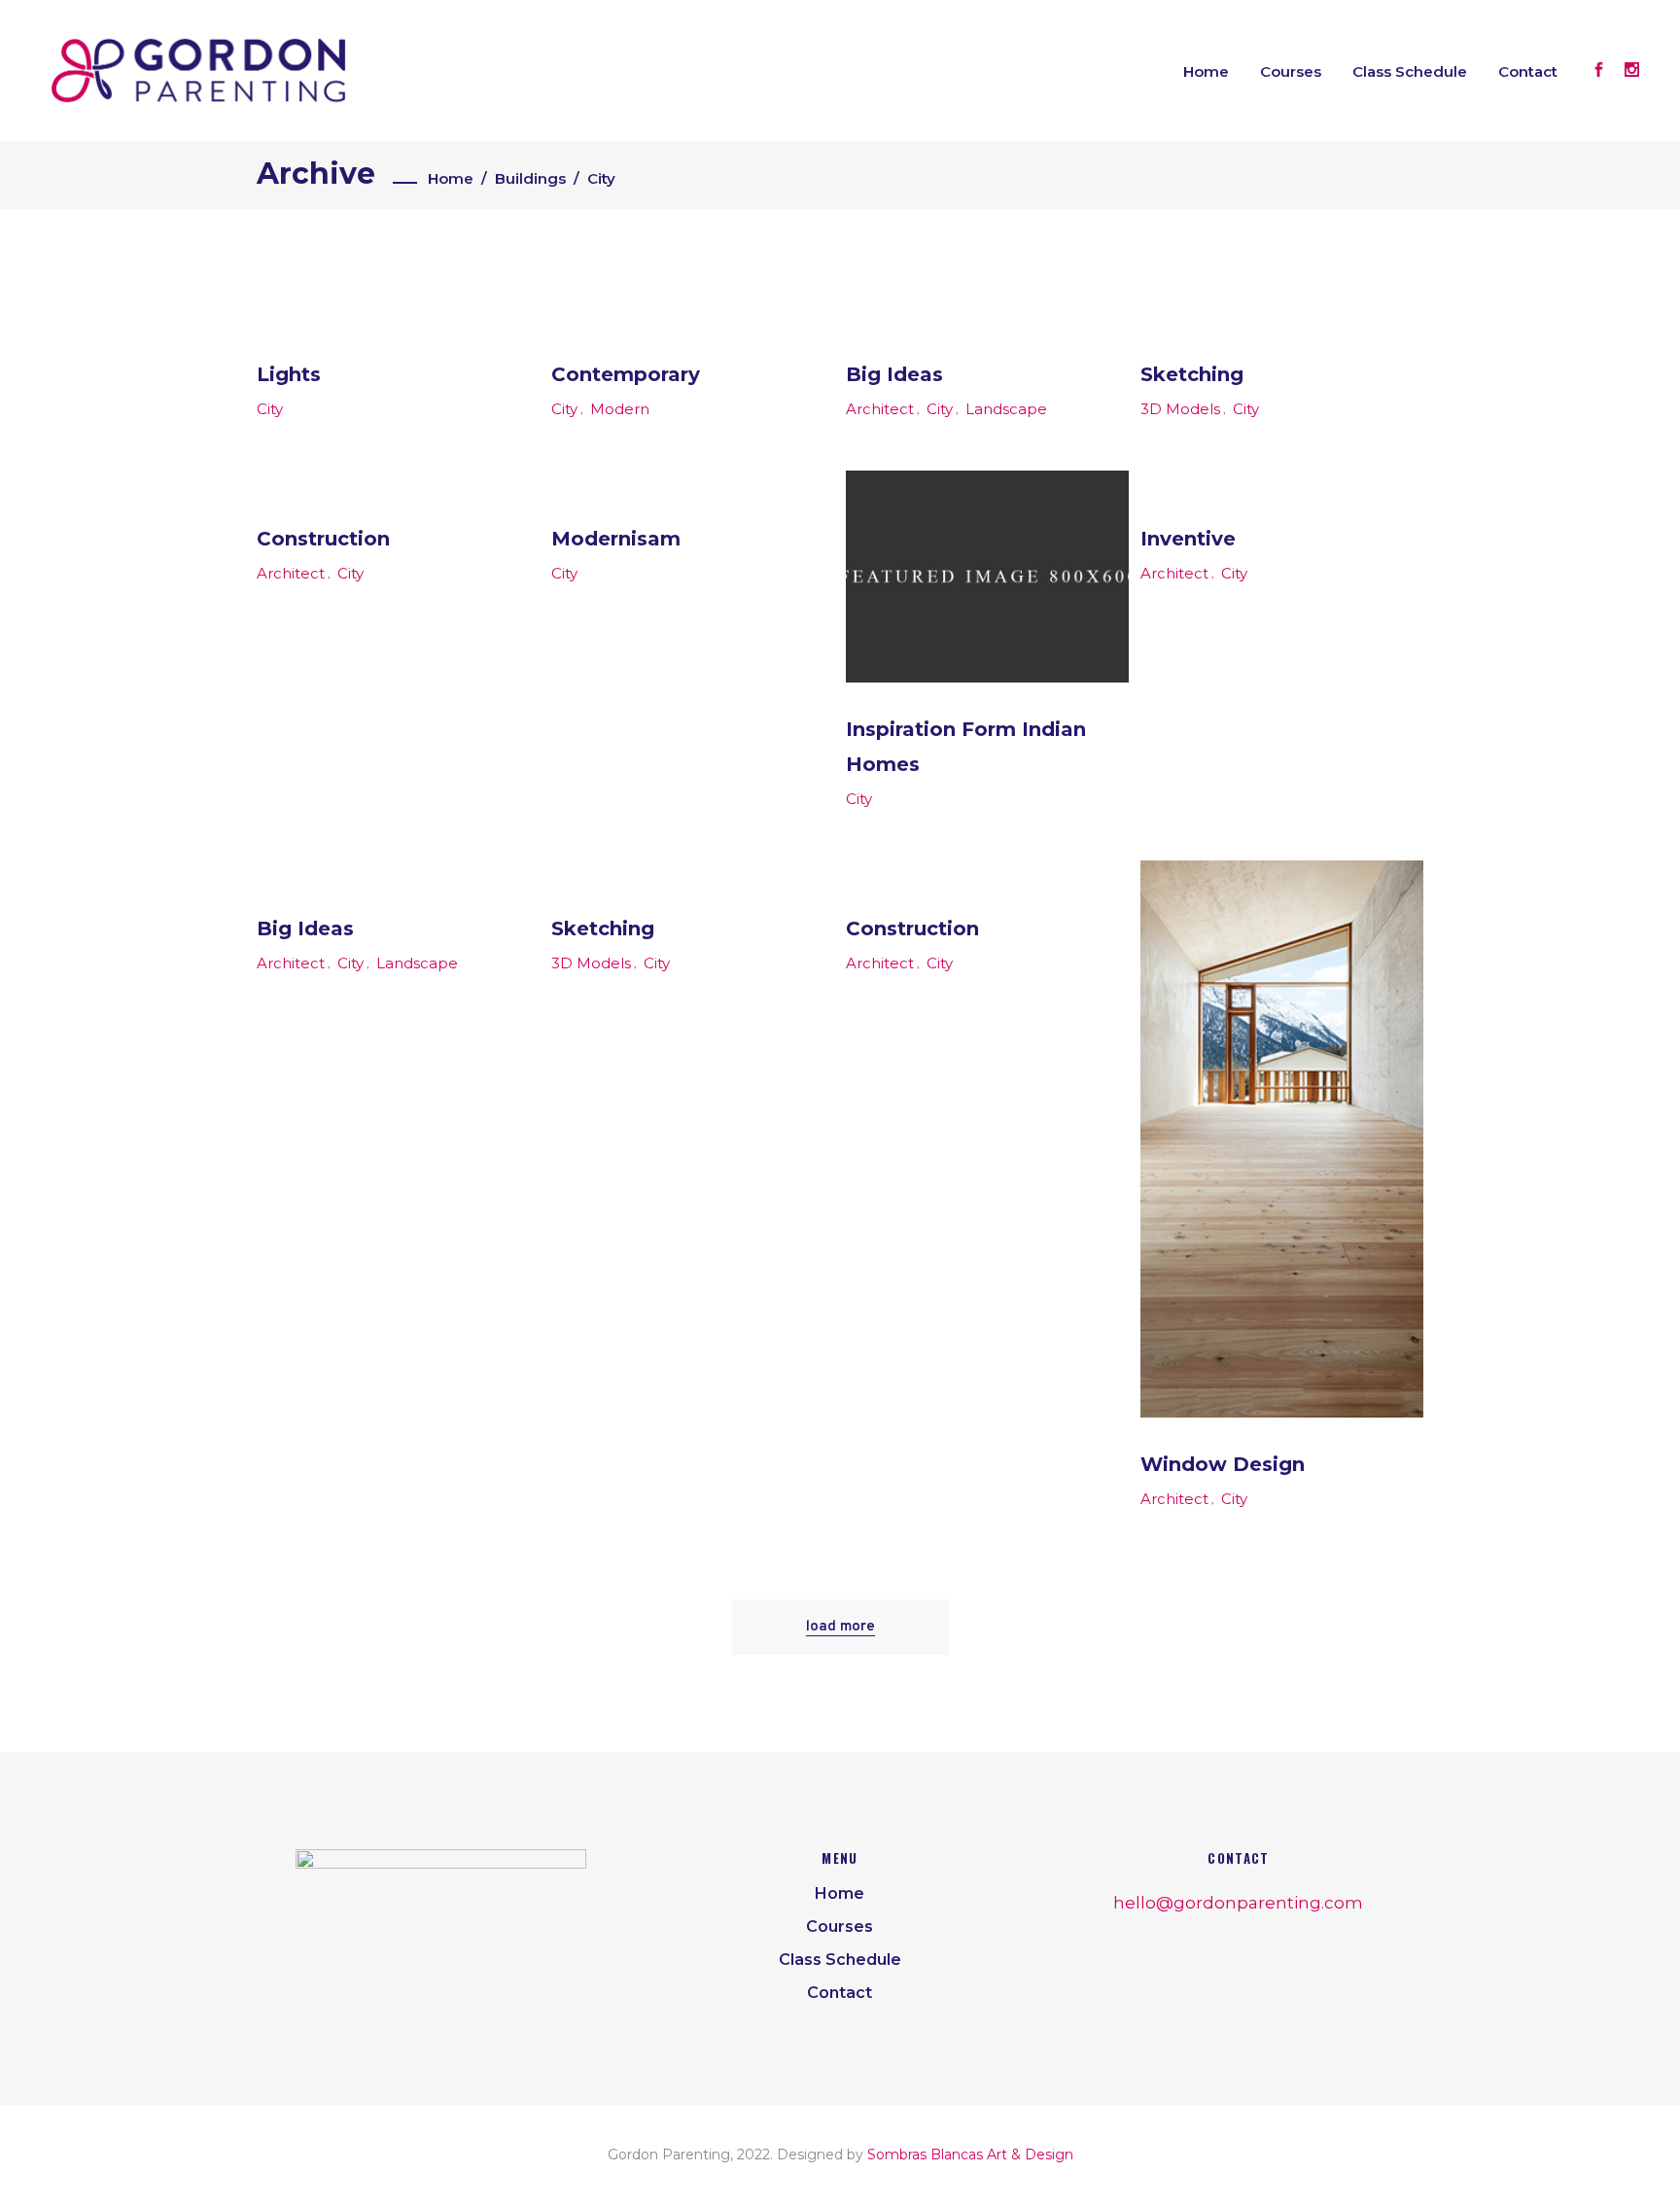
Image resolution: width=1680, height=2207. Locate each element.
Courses (840, 1927)
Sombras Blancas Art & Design (970, 2154)
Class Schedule (840, 1960)
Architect (880, 409)
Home (451, 178)
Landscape (1006, 409)
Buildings (530, 178)
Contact (840, 1993)
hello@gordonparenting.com (1238, 1903)
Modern (620, 409)
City (270, 409)
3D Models (1180, 409)
